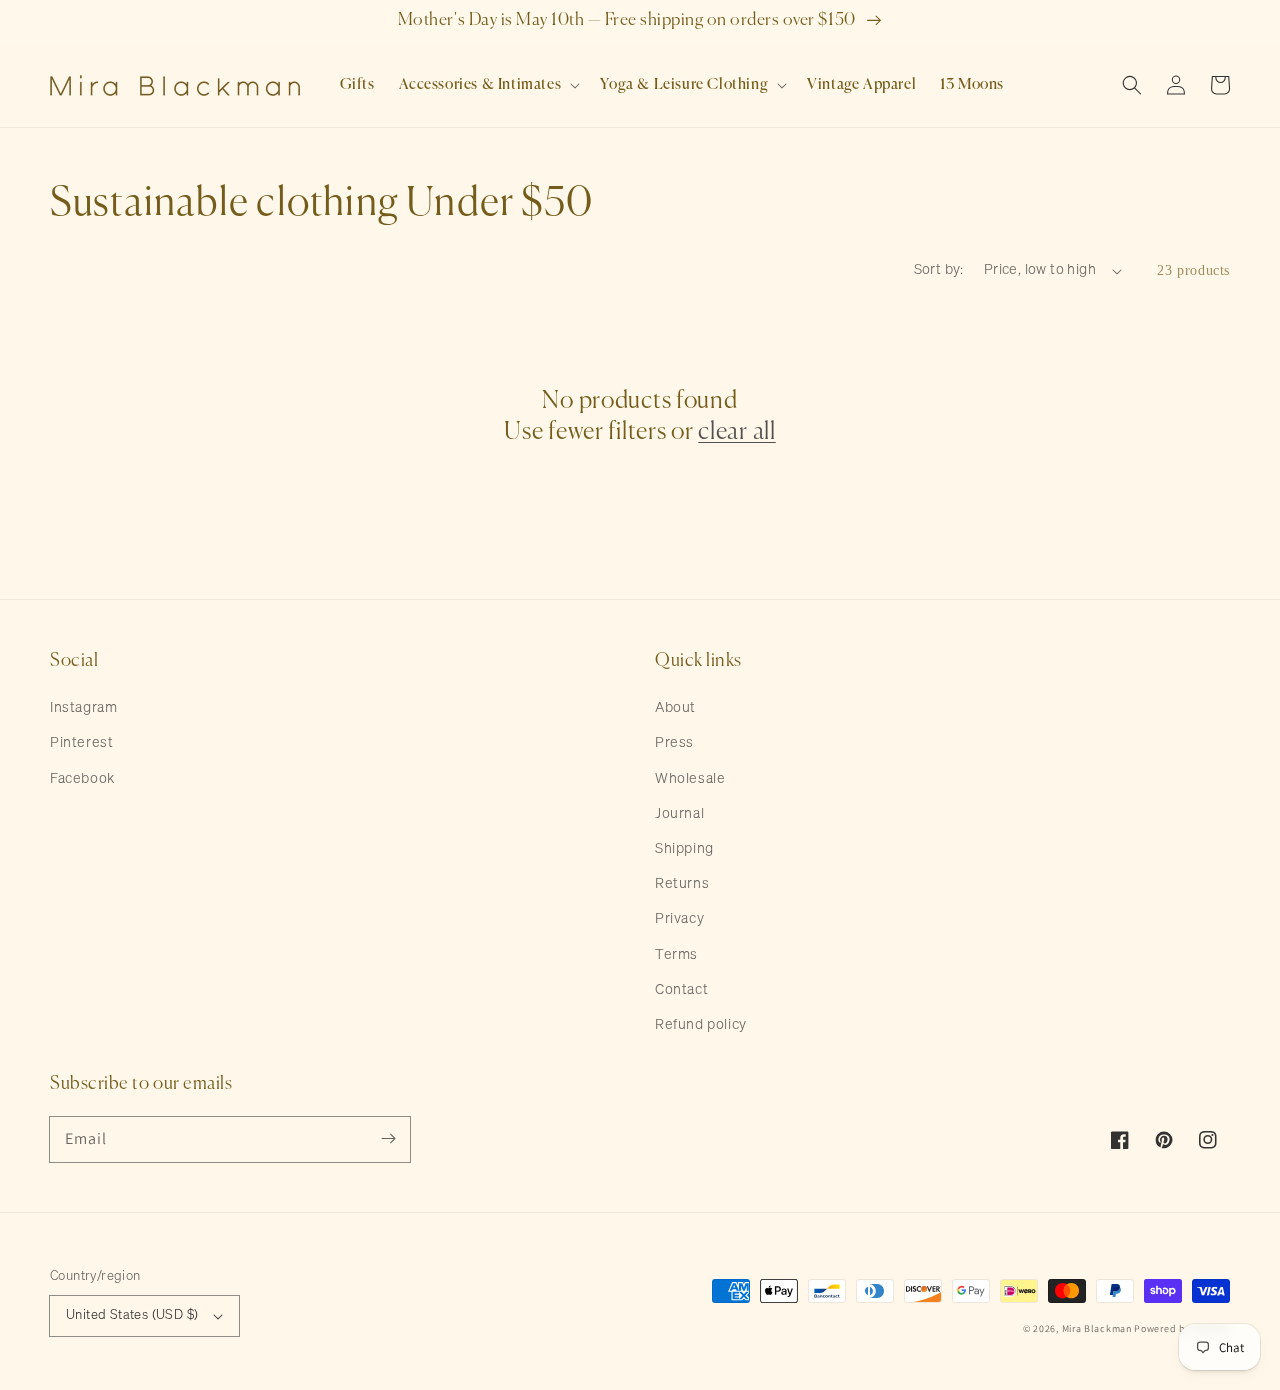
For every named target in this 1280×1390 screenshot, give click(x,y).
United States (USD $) (132, 1315)
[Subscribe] (388, 1139)
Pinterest (81, 743)
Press (674, 743)
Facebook (82, 779)
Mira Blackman (1097, 1328)
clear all (736, 432)
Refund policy (701, 1025)
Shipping (684, 849)
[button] (488, 85)
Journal (679, 814)
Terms (676, 955)
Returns (682, 884)
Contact (681, 990)
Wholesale (690, 779)
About (675, 708)
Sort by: (939, 270)
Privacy (679, 919)
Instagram (83, 708)
